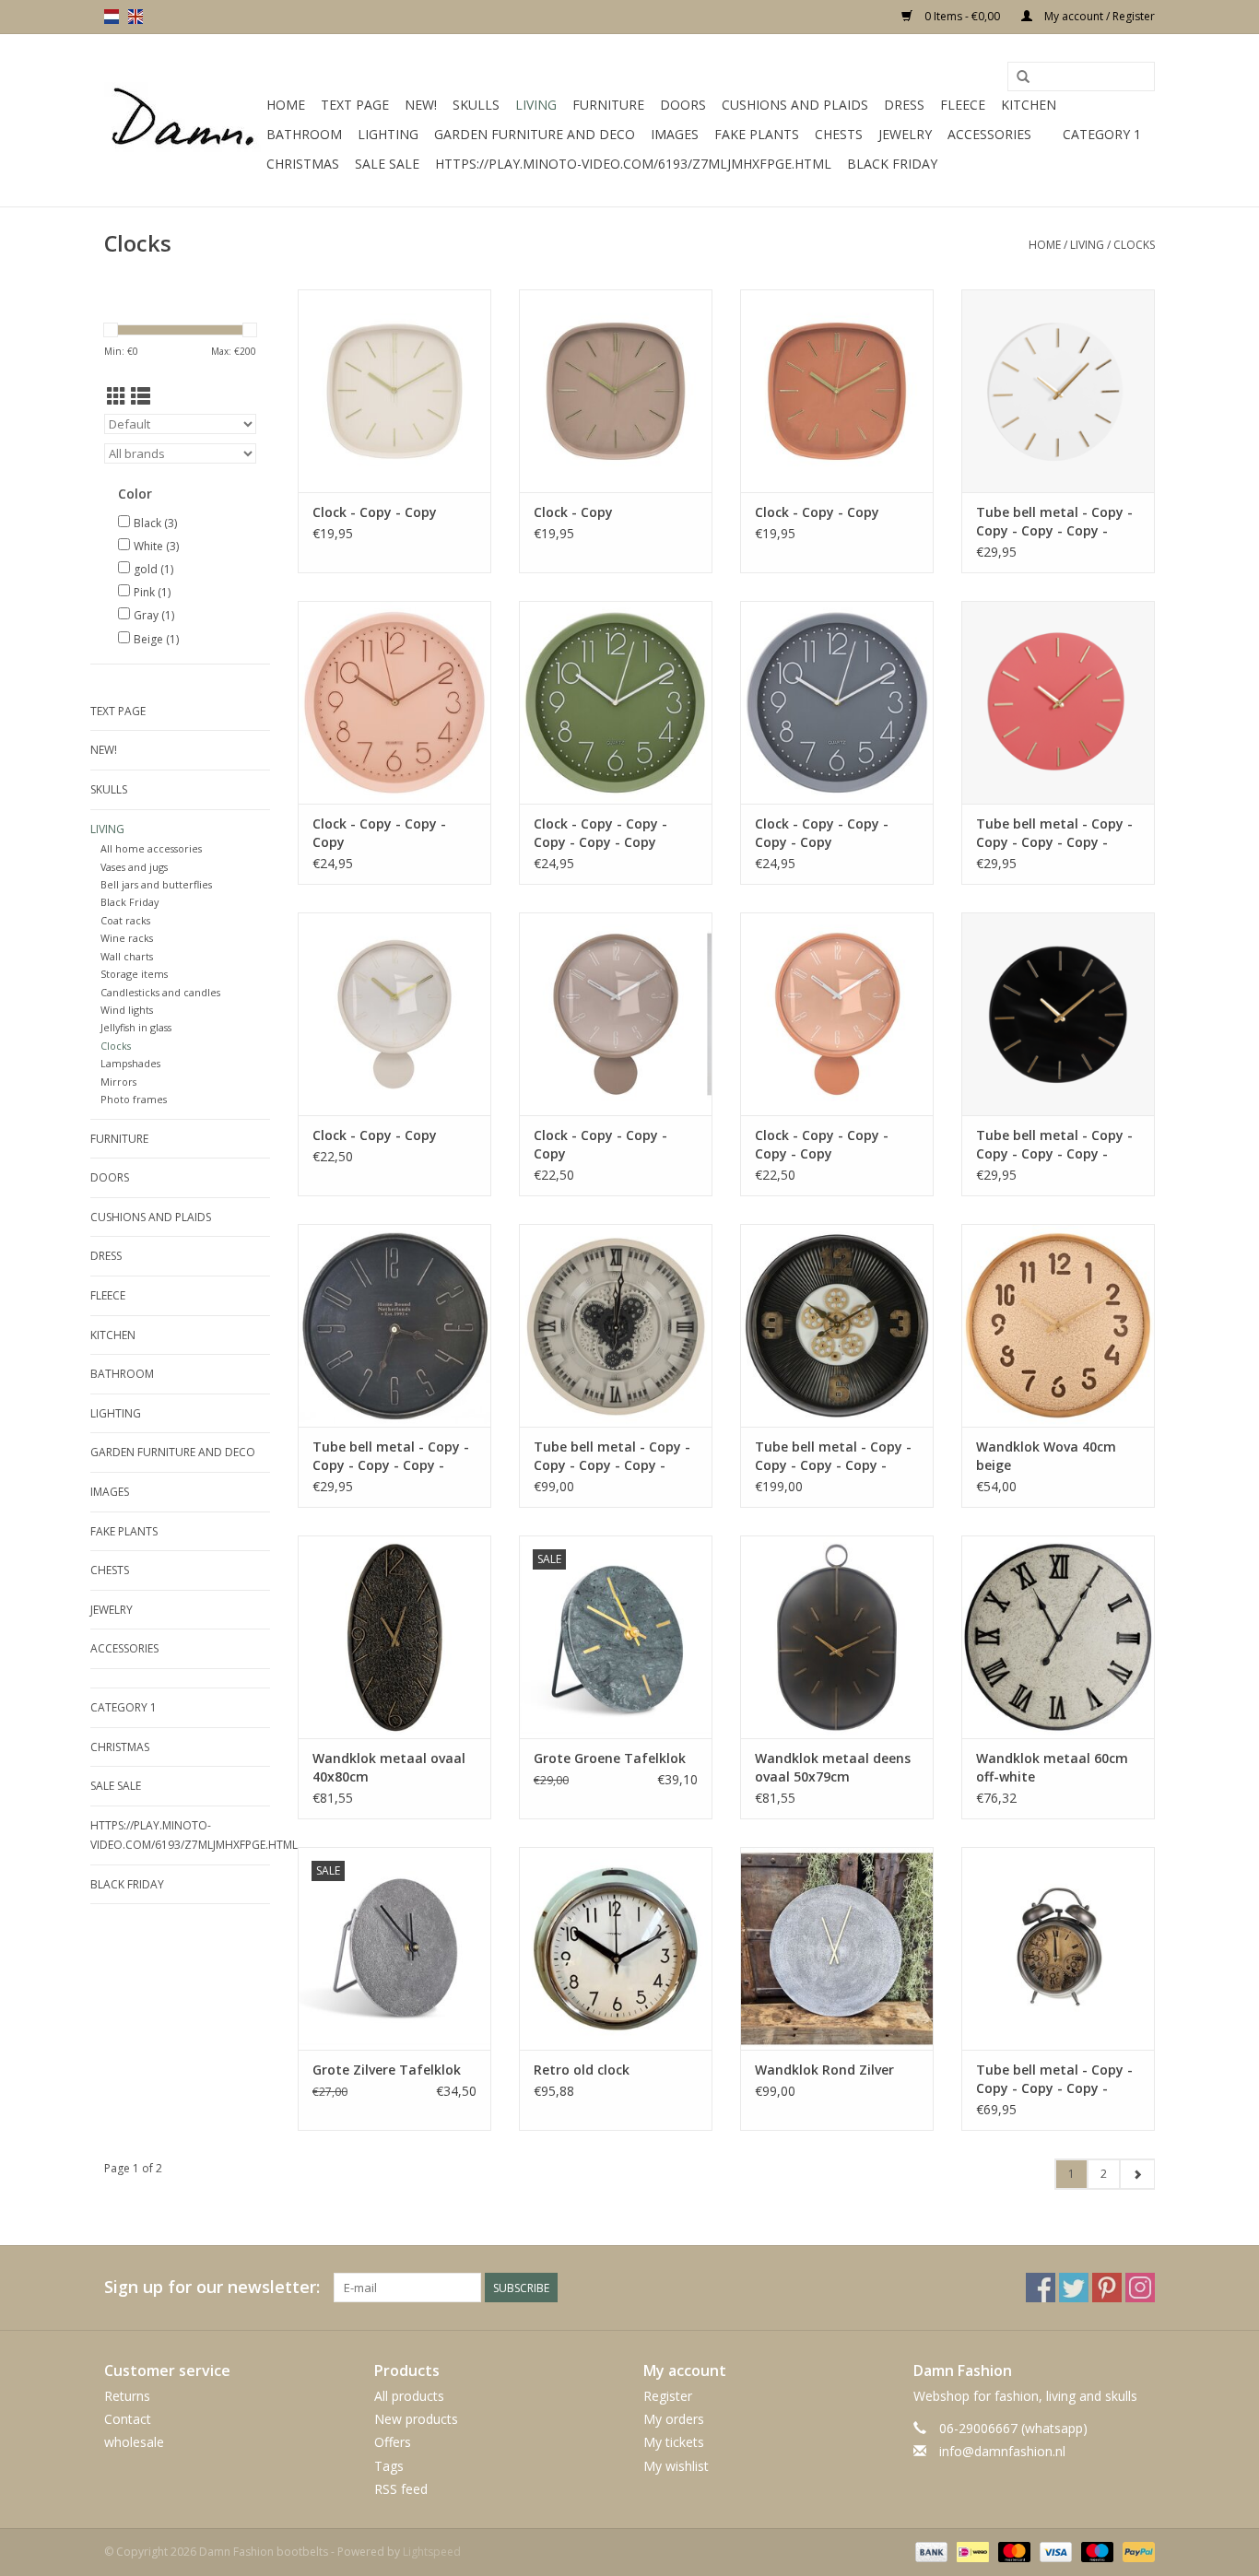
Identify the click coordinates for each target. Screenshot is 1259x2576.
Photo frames (134, 1099)
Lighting (388, 134)
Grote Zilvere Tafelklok (387, 2070)
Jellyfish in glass (136, 1027)
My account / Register (1098, 16)
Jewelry (905, 134)
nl (112, 17)
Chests (839, 134)
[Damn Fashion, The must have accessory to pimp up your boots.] (182, 121)
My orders (674, 2419)
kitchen (1029, 105)
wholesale (134, 2442)
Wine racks (127, 938)
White (156, 546)
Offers (393, 2442)
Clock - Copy (573, 512)
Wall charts (127, 956)
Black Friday (892, 164)
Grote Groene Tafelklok (610, 1758)
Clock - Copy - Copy (375, 512)
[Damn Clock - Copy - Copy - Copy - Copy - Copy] (616, 702)
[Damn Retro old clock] (616, 1948)
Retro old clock (582, 2070)
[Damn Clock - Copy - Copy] (394, 391)
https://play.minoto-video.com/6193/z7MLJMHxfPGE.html (633, 164)
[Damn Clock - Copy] (616, 391)
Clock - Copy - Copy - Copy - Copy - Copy (600, 833)
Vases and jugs (134, 867)
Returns (127, 2396)
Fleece (963, 105)
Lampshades (130, 1063)
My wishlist (676, 2466)
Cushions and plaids (795, 105)
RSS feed (401, 2489)
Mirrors (118, 1082)
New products (416, 2419)
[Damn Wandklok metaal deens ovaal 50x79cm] (837, 1637)
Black (155, 523)
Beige (156, 639)
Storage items (134, 974)
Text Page (355, 105)
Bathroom (304, 134)
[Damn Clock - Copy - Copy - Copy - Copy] (837, 702)
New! (421, 105)
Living (536, 105)
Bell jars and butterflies (156, 884)
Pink (152, 592)
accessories (989, 134)
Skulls (476, 105)
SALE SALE (387, 164)
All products (409, 2396)
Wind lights (127, 1010)
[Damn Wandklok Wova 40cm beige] (1058, 1325)
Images (675, 134)
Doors (683, 105)
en (135, 17)
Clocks (1134, 245)
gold (153, 569)
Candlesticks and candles (160, 992)
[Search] (1023, 77)
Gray (154, 615)
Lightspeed (432, 2552)
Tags (389, 2466)
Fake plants (757, 134)
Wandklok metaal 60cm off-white (1052, 1767)
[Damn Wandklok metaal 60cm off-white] (1058, 1637)
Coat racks (125, 920)
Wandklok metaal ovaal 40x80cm (389, 1767)
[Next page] (1137, 2174)
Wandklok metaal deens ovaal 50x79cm (833, 1767)
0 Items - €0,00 (962, 16)
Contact (128, 2419)
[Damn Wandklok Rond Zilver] (837, 1948)
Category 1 (1102, 134)
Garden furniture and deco (535, 134)
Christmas (303, 164)
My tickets (674, 2442)
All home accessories (151, 848)
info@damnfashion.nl (1002, 2451)
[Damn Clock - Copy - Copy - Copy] (394, 702)
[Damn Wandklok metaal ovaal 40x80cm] (394, 1637)
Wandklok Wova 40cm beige (1046, 1456)
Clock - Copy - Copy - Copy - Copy (822, 833)
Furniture (608, 105)
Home (286, 105)
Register (668, 2396)
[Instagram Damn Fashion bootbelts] (1140, 2288)
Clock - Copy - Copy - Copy (379, 833)
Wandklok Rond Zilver (824, 2070)
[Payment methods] (930, 2551)
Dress (904, 105)
